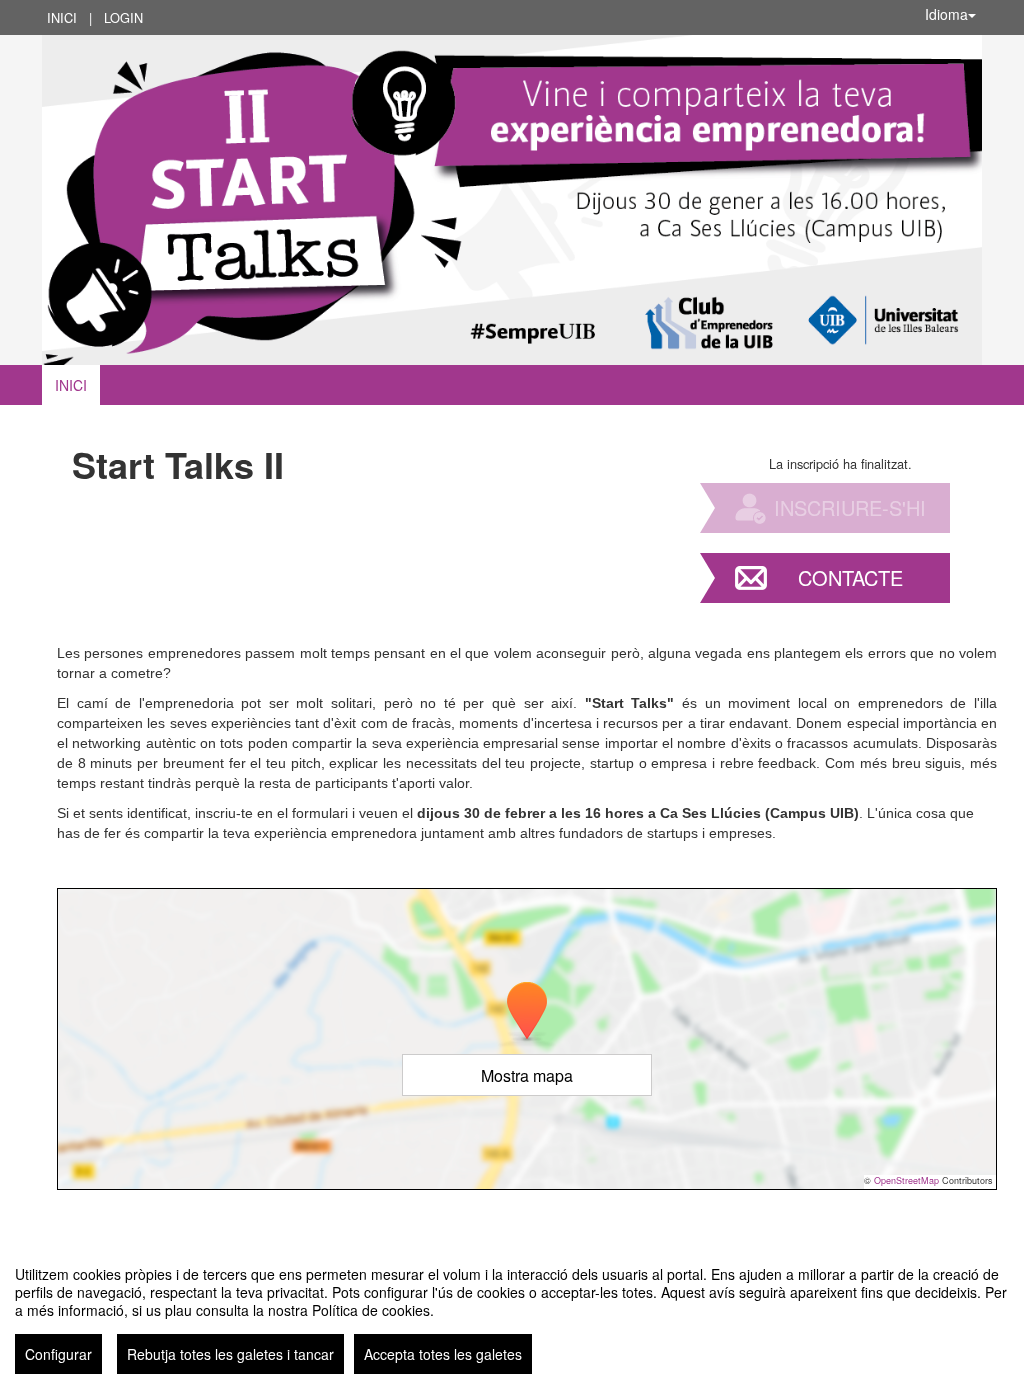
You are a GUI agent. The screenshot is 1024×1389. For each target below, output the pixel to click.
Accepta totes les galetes (443, 1354)
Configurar (58, 1354)
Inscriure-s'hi (850, 507)
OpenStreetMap (906, 1180)
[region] (512, 1312)
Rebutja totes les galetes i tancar (230, 1354)
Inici (62, 17)
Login (123, 17)
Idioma (946, 14)
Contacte (850, 577)
